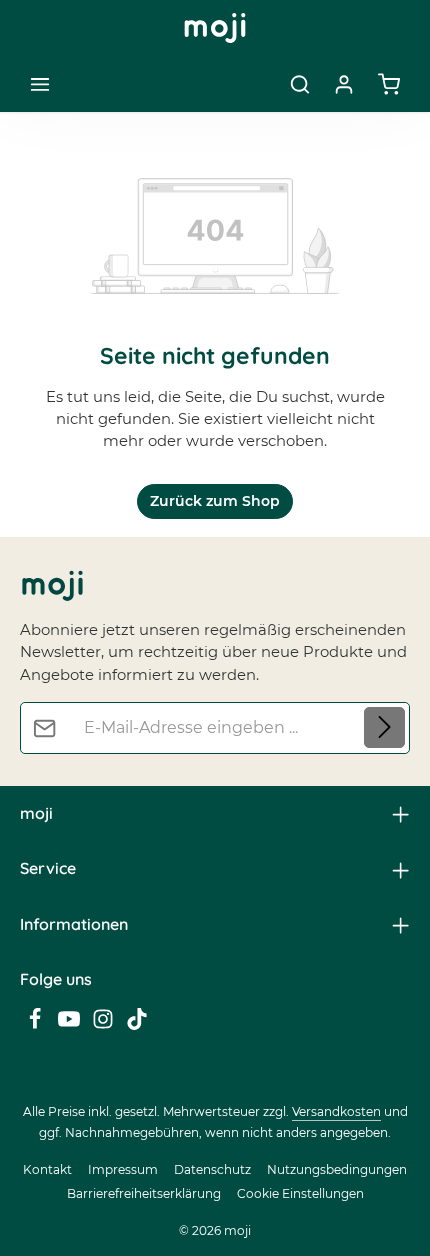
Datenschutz (212, 1169)
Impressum (123, 1169)
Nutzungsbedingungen (337, 1169)
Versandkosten (336, 1111)
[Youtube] (71, 1025)
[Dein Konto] (344, 84)
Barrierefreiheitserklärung (144, 1193)
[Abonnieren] (384, 727)
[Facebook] (37, 1025)
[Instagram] (105, 1025)
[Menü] (40, 84)
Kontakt (47, 1169)
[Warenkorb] (389, 84)
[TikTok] (137, 1025)
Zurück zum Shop (215, 501)
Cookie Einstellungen (300, 1193)
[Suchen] (300, 84)
